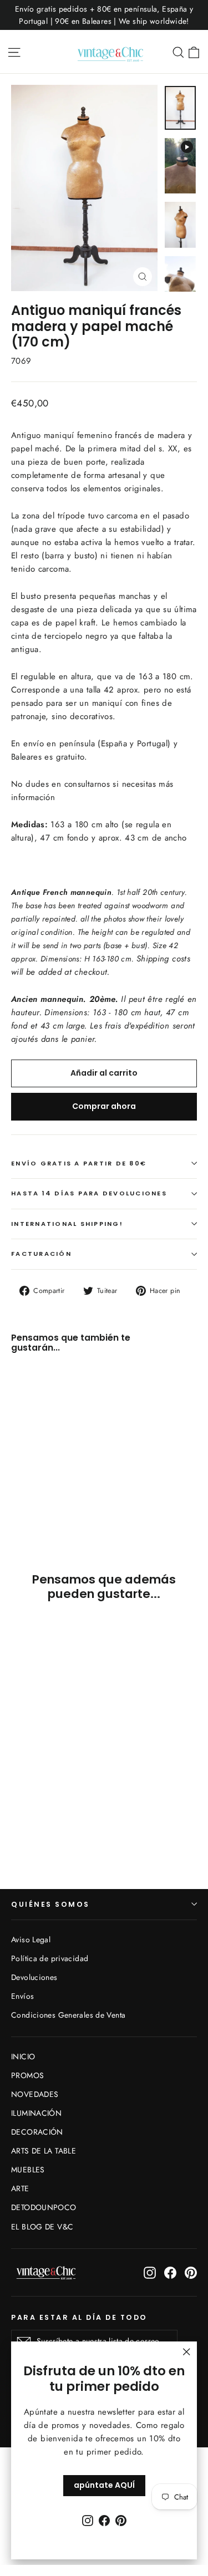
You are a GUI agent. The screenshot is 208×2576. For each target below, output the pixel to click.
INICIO (23, 2056)
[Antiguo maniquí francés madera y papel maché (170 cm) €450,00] (42, 1432)
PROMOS (27, 2075)
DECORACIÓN (37, 2132)
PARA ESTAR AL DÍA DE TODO (79, 2317)
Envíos (22, 1996)
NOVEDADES (35, 2094)
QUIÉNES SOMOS (50, 1904)
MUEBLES (28, 2170)
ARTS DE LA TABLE (44, 2151)
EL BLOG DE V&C (42, 2227)
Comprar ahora (104, 1106)
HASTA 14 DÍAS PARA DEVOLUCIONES (89, 1193)
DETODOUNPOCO (44, 2207)
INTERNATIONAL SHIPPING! (67, 1224)
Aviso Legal (31, 1939)
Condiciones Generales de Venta (68, 2015)
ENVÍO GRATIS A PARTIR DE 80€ (79, 1163)
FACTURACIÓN (41, 1254)
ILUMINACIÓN (36, 2113)
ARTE (20, 2188)
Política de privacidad (50, 1958)
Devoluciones (34, 1977)
